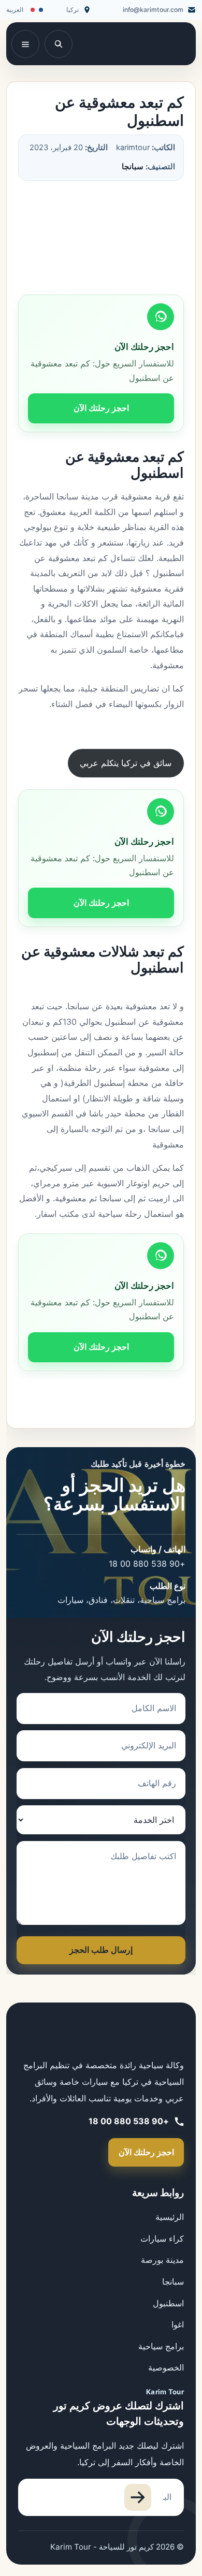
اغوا (178, 2324)
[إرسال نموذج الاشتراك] (138, 2497)
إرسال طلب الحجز (101, 1950)
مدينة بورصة (162, 2260)
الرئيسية (170, 2217)
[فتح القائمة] (25, 44)
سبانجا (133, 167)
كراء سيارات (162, 2239)
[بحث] (59, 44)
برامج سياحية (161, 2346)
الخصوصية (166, 2367)
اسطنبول (168, 2303)
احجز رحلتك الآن (101, 408)
